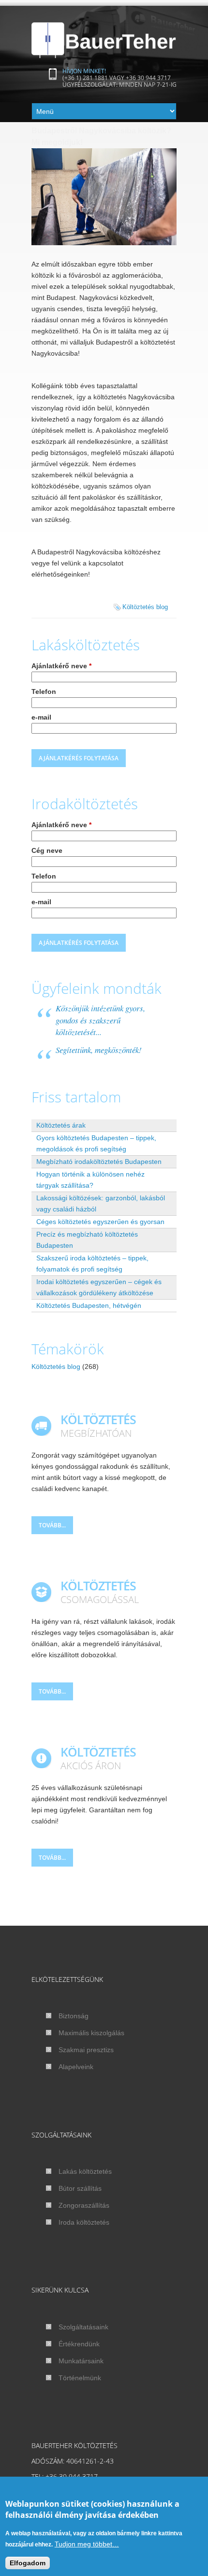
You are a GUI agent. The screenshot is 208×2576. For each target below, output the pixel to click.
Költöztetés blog (145, 607)
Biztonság (74, 2016)
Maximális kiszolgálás (91, 2033)
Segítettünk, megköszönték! (99, 1050)
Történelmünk (80, 2378)
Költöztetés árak (61, 1125)
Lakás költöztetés (85, 2171)
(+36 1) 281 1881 (85, 78)
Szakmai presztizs (86, 2050)
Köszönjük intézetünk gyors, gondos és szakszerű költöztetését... (100, 1020)
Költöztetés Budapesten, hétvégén (89, 1305)
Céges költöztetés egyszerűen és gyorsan (100, 1222)
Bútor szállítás (80, 2188)
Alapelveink (76, 2067)
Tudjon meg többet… (87, 2544)
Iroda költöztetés (84, 2222)
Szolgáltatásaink (83, 2327)
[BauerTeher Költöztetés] (104, 40)
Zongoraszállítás (84, 2205)
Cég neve (47, 850)
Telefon (44, 691)
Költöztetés (96, 2445)
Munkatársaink (81, 2361)
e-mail (41, 717)
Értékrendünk (79, 2344)
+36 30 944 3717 (148, 78)
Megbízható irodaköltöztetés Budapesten (99, 1162)
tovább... (52, 1525)
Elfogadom (28, 2563)
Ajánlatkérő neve (61, 666)
